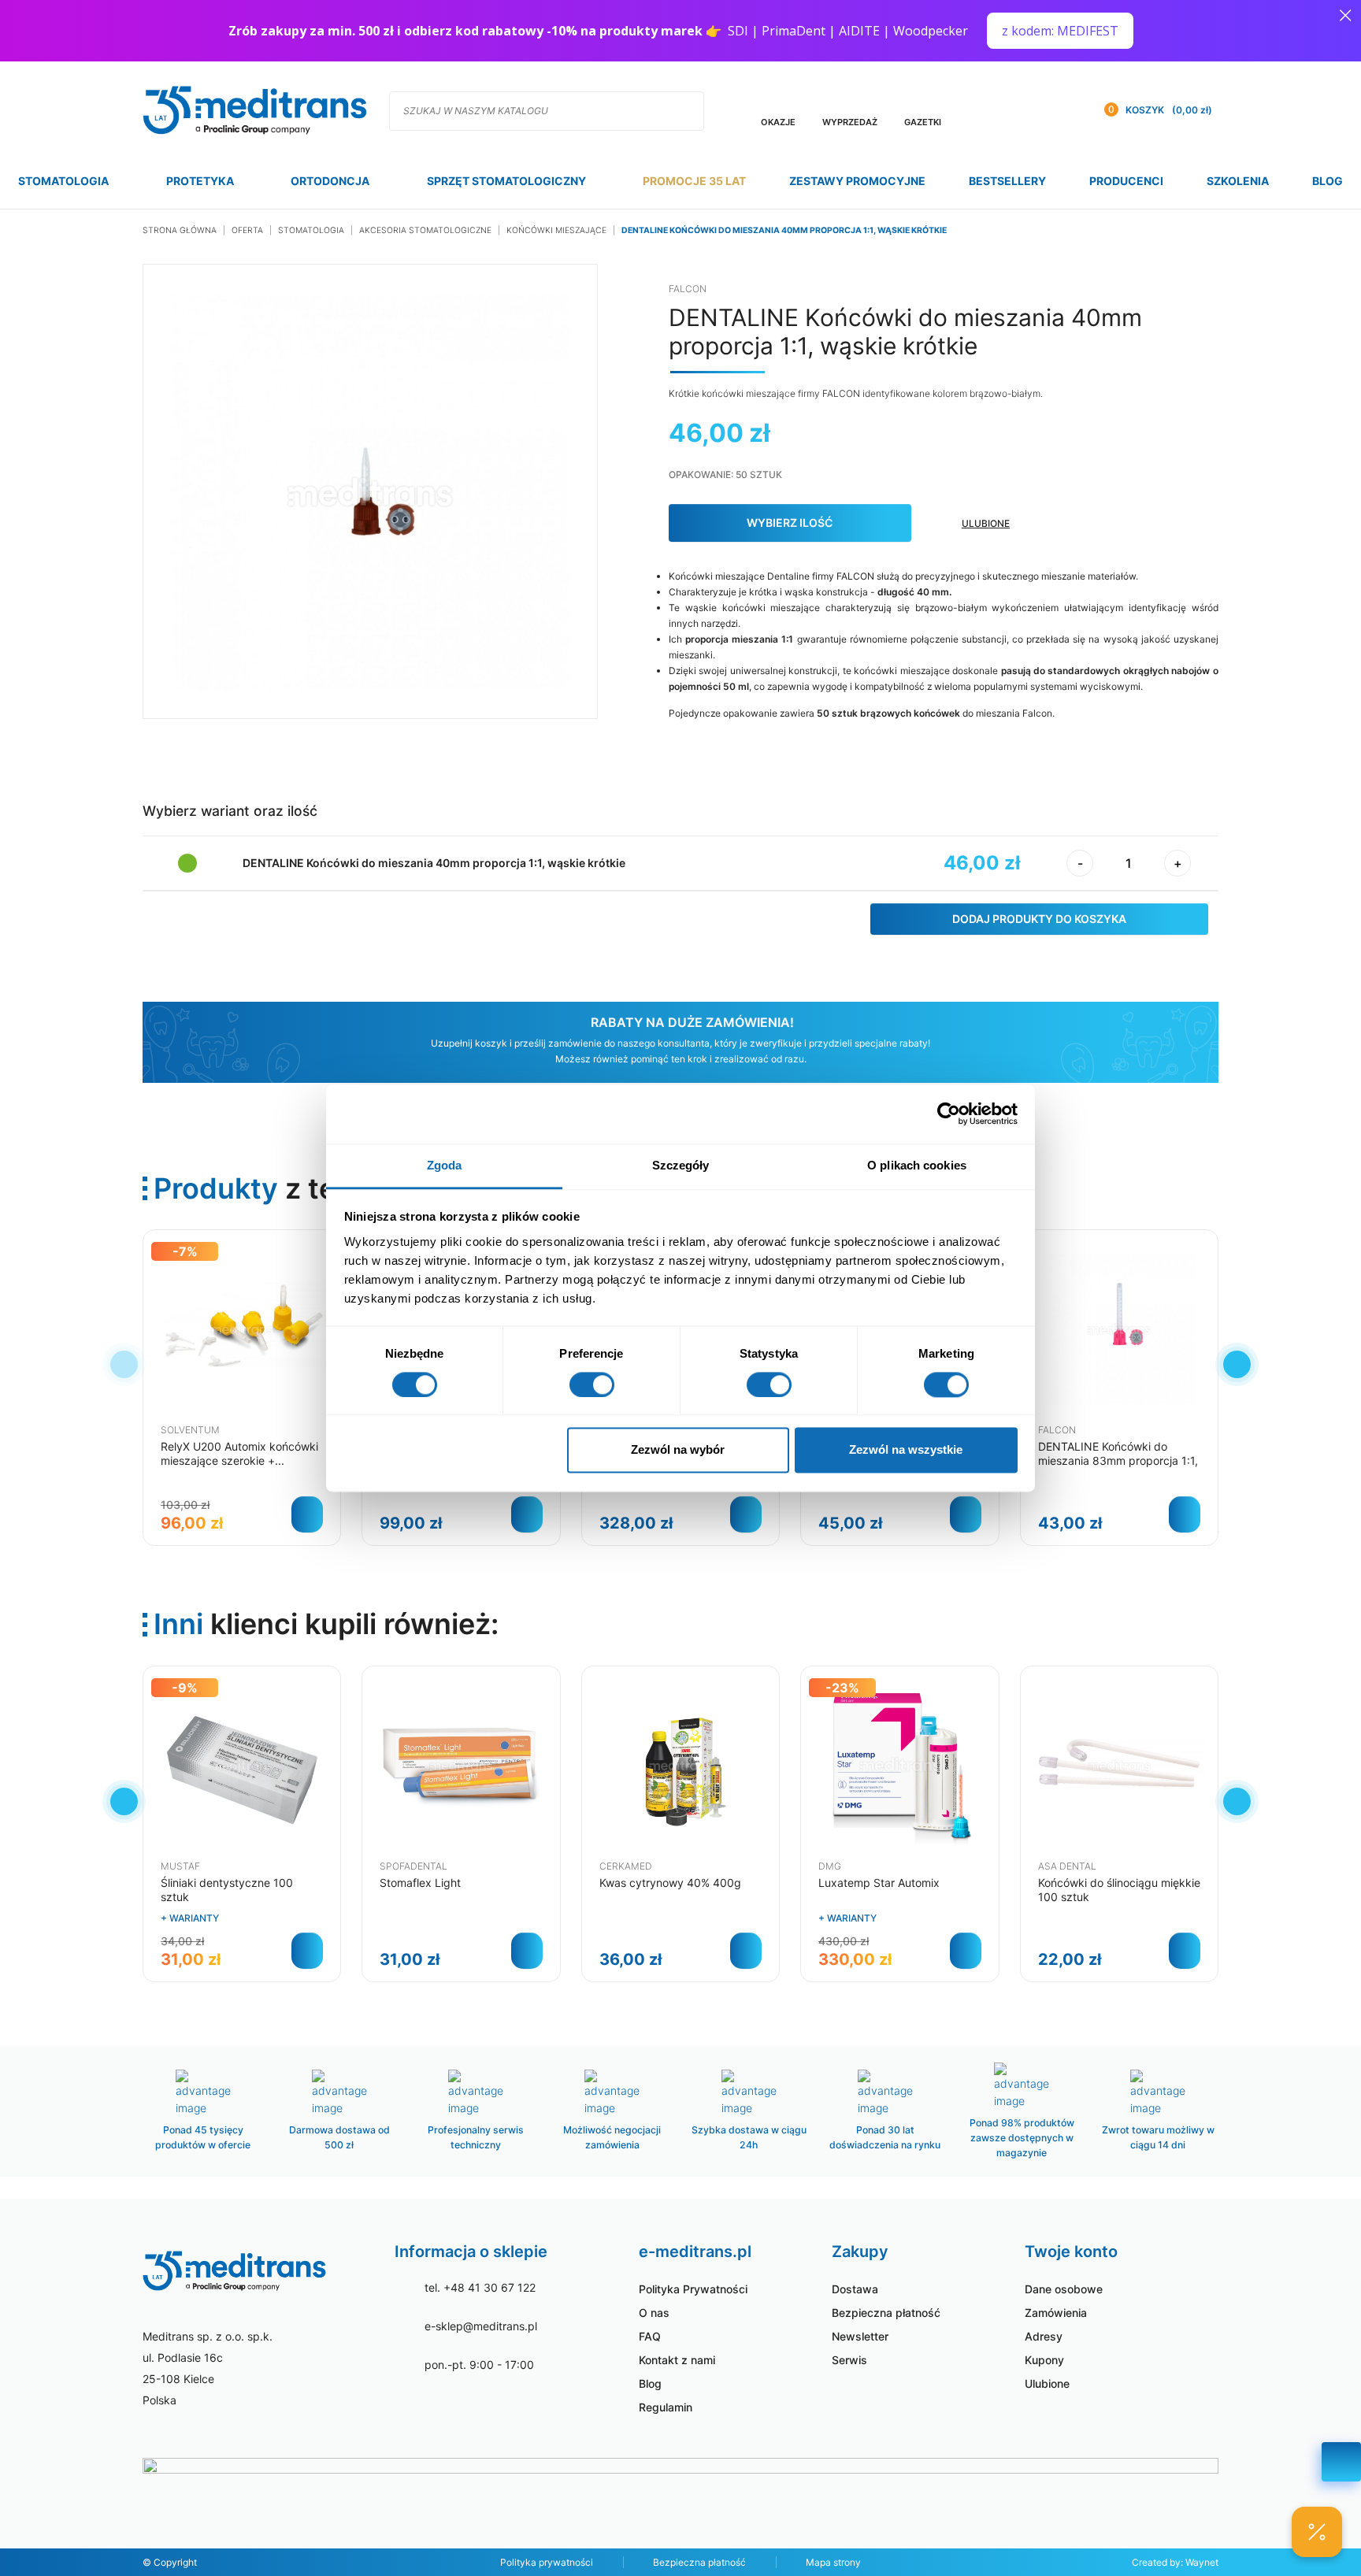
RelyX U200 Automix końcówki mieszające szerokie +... (239, 1453)
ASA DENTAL (1067, 1866)
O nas (654, 2313)
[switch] (592, 1384)
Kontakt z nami (677, 2360)
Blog (650, 2383)
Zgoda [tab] (445, 1165)
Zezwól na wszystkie (906, 1450)
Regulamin (666, 2407)
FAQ (650, 2336)
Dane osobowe (1064, 2289)
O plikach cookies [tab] (917, 1165)
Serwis (849, 2360)
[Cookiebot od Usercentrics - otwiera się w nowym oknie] (949, 1114)
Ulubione (1047, 2383)
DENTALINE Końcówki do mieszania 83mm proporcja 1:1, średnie (1118, 1460)
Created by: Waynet (1175, 2562)
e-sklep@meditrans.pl (481, 2326)
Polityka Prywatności (693, 2289)
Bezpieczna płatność (886, 2313)
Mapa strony (833, 2562)
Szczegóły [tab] (681, 1165)
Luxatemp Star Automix (879, 1883)
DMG (830, 1866)
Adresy (1044, 2336)
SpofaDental (413, 1866)
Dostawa (855, 2289)
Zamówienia (1056, 2313)
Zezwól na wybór (678, 1450)
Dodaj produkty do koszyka (1039, 919)
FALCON (688, 289)
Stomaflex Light (420, 1883)
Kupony (1044, 2360)
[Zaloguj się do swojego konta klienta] (1066, 110)
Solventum (190, 1430)
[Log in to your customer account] (1034, 110)
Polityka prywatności (547, 2562)
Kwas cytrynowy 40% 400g (670, 1883)
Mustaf (180, 1866)
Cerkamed (626, 1866)
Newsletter (860, 2336)
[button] (1237, 1364)
